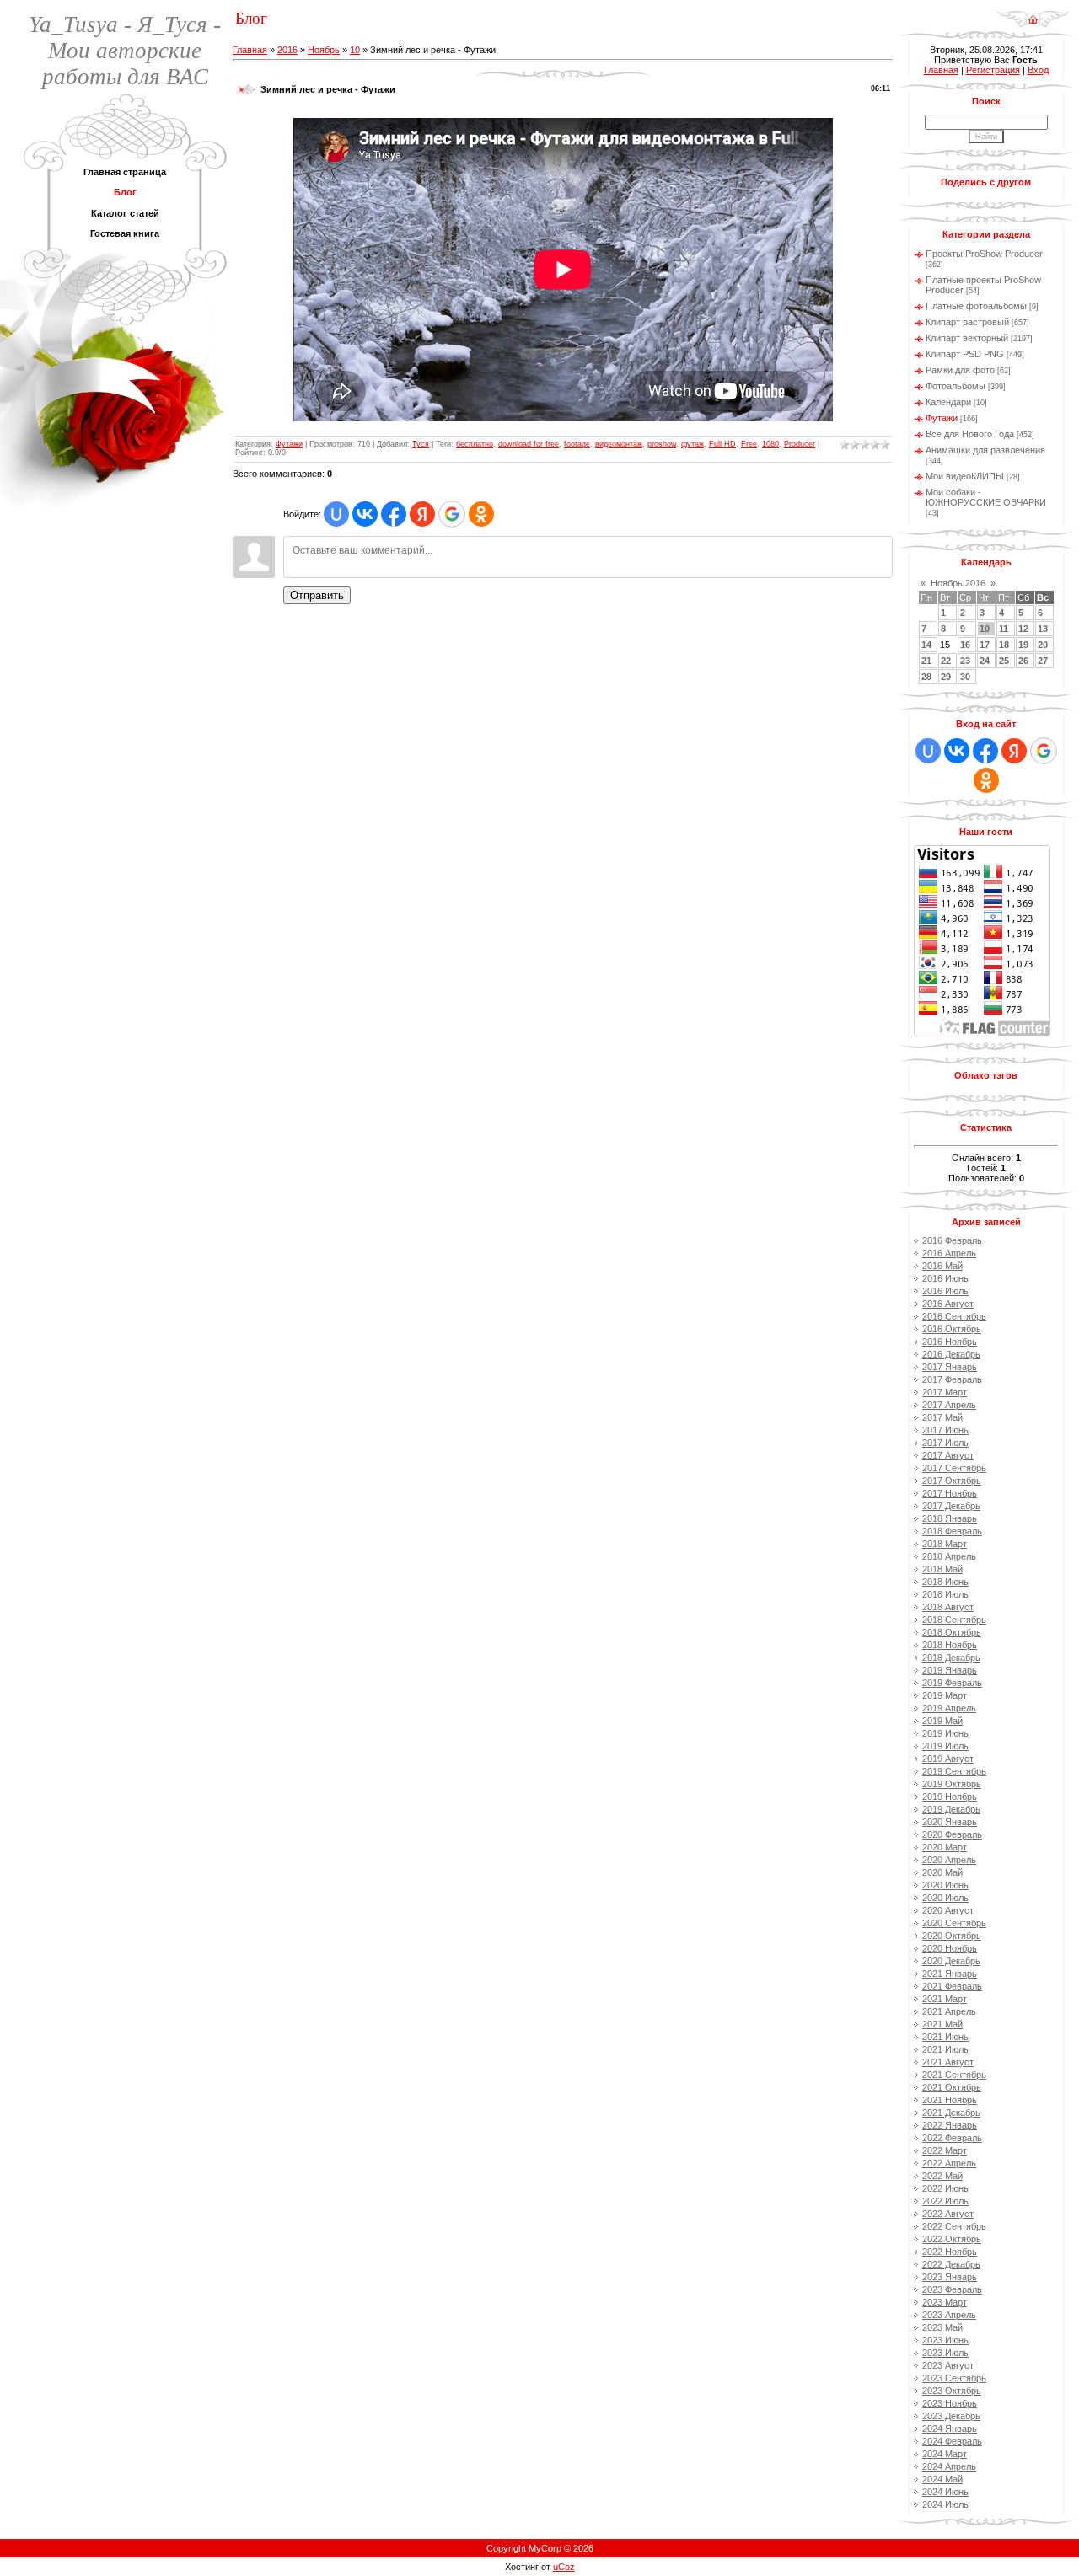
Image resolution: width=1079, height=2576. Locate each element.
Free (749, 444)
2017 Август (948, 1455)
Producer (800, 444)
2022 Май (942, 2176)
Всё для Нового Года (970, 434)
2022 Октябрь (952, 2239)
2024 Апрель (949, 2466)
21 (926, 661)
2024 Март (945, 2454)
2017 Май (942, 1417)
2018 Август (948, 1607)
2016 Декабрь (951, 1354)
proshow (662, 444)
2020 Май (942, 1872)
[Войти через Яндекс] (422, 514)
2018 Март (945, 1544)
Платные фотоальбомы (976, 306)
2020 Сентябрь (954, 1923)
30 (965, 677)
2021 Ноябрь (950, 2100)
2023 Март (945, 2302)
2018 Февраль (952, 1531)
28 (926, 677)
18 (1004, 645)
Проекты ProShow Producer (984, 254)
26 (1023, 661)
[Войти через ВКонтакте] (365, 514)
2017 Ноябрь (950, 1493)
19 (1023, 645)
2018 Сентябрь (954, 1620)
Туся (421, 444)
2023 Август (948, 2365)
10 (355, 50)
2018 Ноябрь (950, 1645)
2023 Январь (950, 2277)
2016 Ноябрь (950, 1342)
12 (1023, 629)
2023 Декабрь (951, 2416)
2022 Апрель (949, 2163)
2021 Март (945, 1999)
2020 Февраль (952, 1834)
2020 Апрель (949, 1860)
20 (1043, 645)
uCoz (564, 2567)
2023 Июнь (945, 2340)
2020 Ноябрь (950, 1948)
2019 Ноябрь (950, 1797)
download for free (529, 444)
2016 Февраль (952, 1240)
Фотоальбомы (956, 386)
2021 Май (942, 2024)
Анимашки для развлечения (985, 450)
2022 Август (948, 2214)
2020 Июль (945, 1898)
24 (985, 661)
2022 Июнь (945, 2188)
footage (577, 444)
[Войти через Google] (452, 514)
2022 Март (945, 2150)
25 (1004, 661)
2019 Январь (950, 1670)
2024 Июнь (945, 2492)
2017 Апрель (949, 1405)
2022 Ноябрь (950, 2252)
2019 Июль (945, 1746)
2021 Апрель (949, 2011)
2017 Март (945, 1392)
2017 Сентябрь (954, 1468)
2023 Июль (945, 2353)
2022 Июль (945, 2201)
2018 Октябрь (952, 1632)
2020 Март (945, 1847)
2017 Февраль (952, 1379)
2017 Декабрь (951, 1506)
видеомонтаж (619, 444)
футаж (692, 444)
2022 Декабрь (951, 2264)
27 (1043, 661)
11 (1004, 629)
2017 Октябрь (952, 1481)
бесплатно (475, 444)
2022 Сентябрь (954, 2226)
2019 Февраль (952, 1683)
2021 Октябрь (952, 2087)
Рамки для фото (960, 370)
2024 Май (942, 2479)
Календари (948, 402)
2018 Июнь (945, 1582)
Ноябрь (324, 50)
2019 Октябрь (952, 1784)
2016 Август (948, 1304)
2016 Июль (945, 1291)
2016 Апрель (949, 1253)
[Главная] (1033, 13)
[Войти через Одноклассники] (481, 514)
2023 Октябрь (952, 2391)
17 (985, 645)
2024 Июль (945, 2504)
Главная (250, 50)
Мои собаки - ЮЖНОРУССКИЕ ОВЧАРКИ (986, 497)
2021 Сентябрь (954, 2075)
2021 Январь (950, 1974)
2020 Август (948, 1910)
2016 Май (942, 1266)
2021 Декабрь (951, 2113)
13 (1043, 629)
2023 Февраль (952, 2289)
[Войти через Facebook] (394, 514)
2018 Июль (945, 1594)
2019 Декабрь (951, 1809)
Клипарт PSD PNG (965, 354)
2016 (287, 50)
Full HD (722, 444)
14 (926, 645)
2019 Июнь (945, 1733)
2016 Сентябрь (954, 1316)
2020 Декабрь (951, 1961)
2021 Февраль (952, 1986)
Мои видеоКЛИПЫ (965, 476)
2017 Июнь (945, 1430)
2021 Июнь (945, 2037)
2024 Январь (950, 2429)
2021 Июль (945, 2049)
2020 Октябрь (952, 1936)
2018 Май (942, 1569)
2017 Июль (945, 1443)
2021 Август (948, 2062)
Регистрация (993, 70)
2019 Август (948, 1759)
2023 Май (942, 2327)
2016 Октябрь (952, 1329)
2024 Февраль (952, 2441)
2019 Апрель (949, 1708)
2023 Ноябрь (950, 2403)
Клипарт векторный (967, 338)
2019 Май (942, 1721)
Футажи (289, 444)
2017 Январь (950, 1367)
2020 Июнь (945, 1885)
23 (965, 661)
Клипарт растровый (967, 322)
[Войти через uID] (336, 514)
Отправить (317, 595)
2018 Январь (950, 1518)
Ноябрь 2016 (958, 583)
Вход (1038, 70)
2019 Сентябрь (954, 1771)
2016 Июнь (945, 1278)
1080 (770, 444)
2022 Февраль (952, 2138)
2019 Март (945, 1695)
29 (946, 677)
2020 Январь (950, 1822)
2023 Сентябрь (954, 2378)
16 (965, 645)
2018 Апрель (949, 1556)
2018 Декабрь (951, 1658)
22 (946, 661)
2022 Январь (950, 2125)
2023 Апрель (949, 2315)
